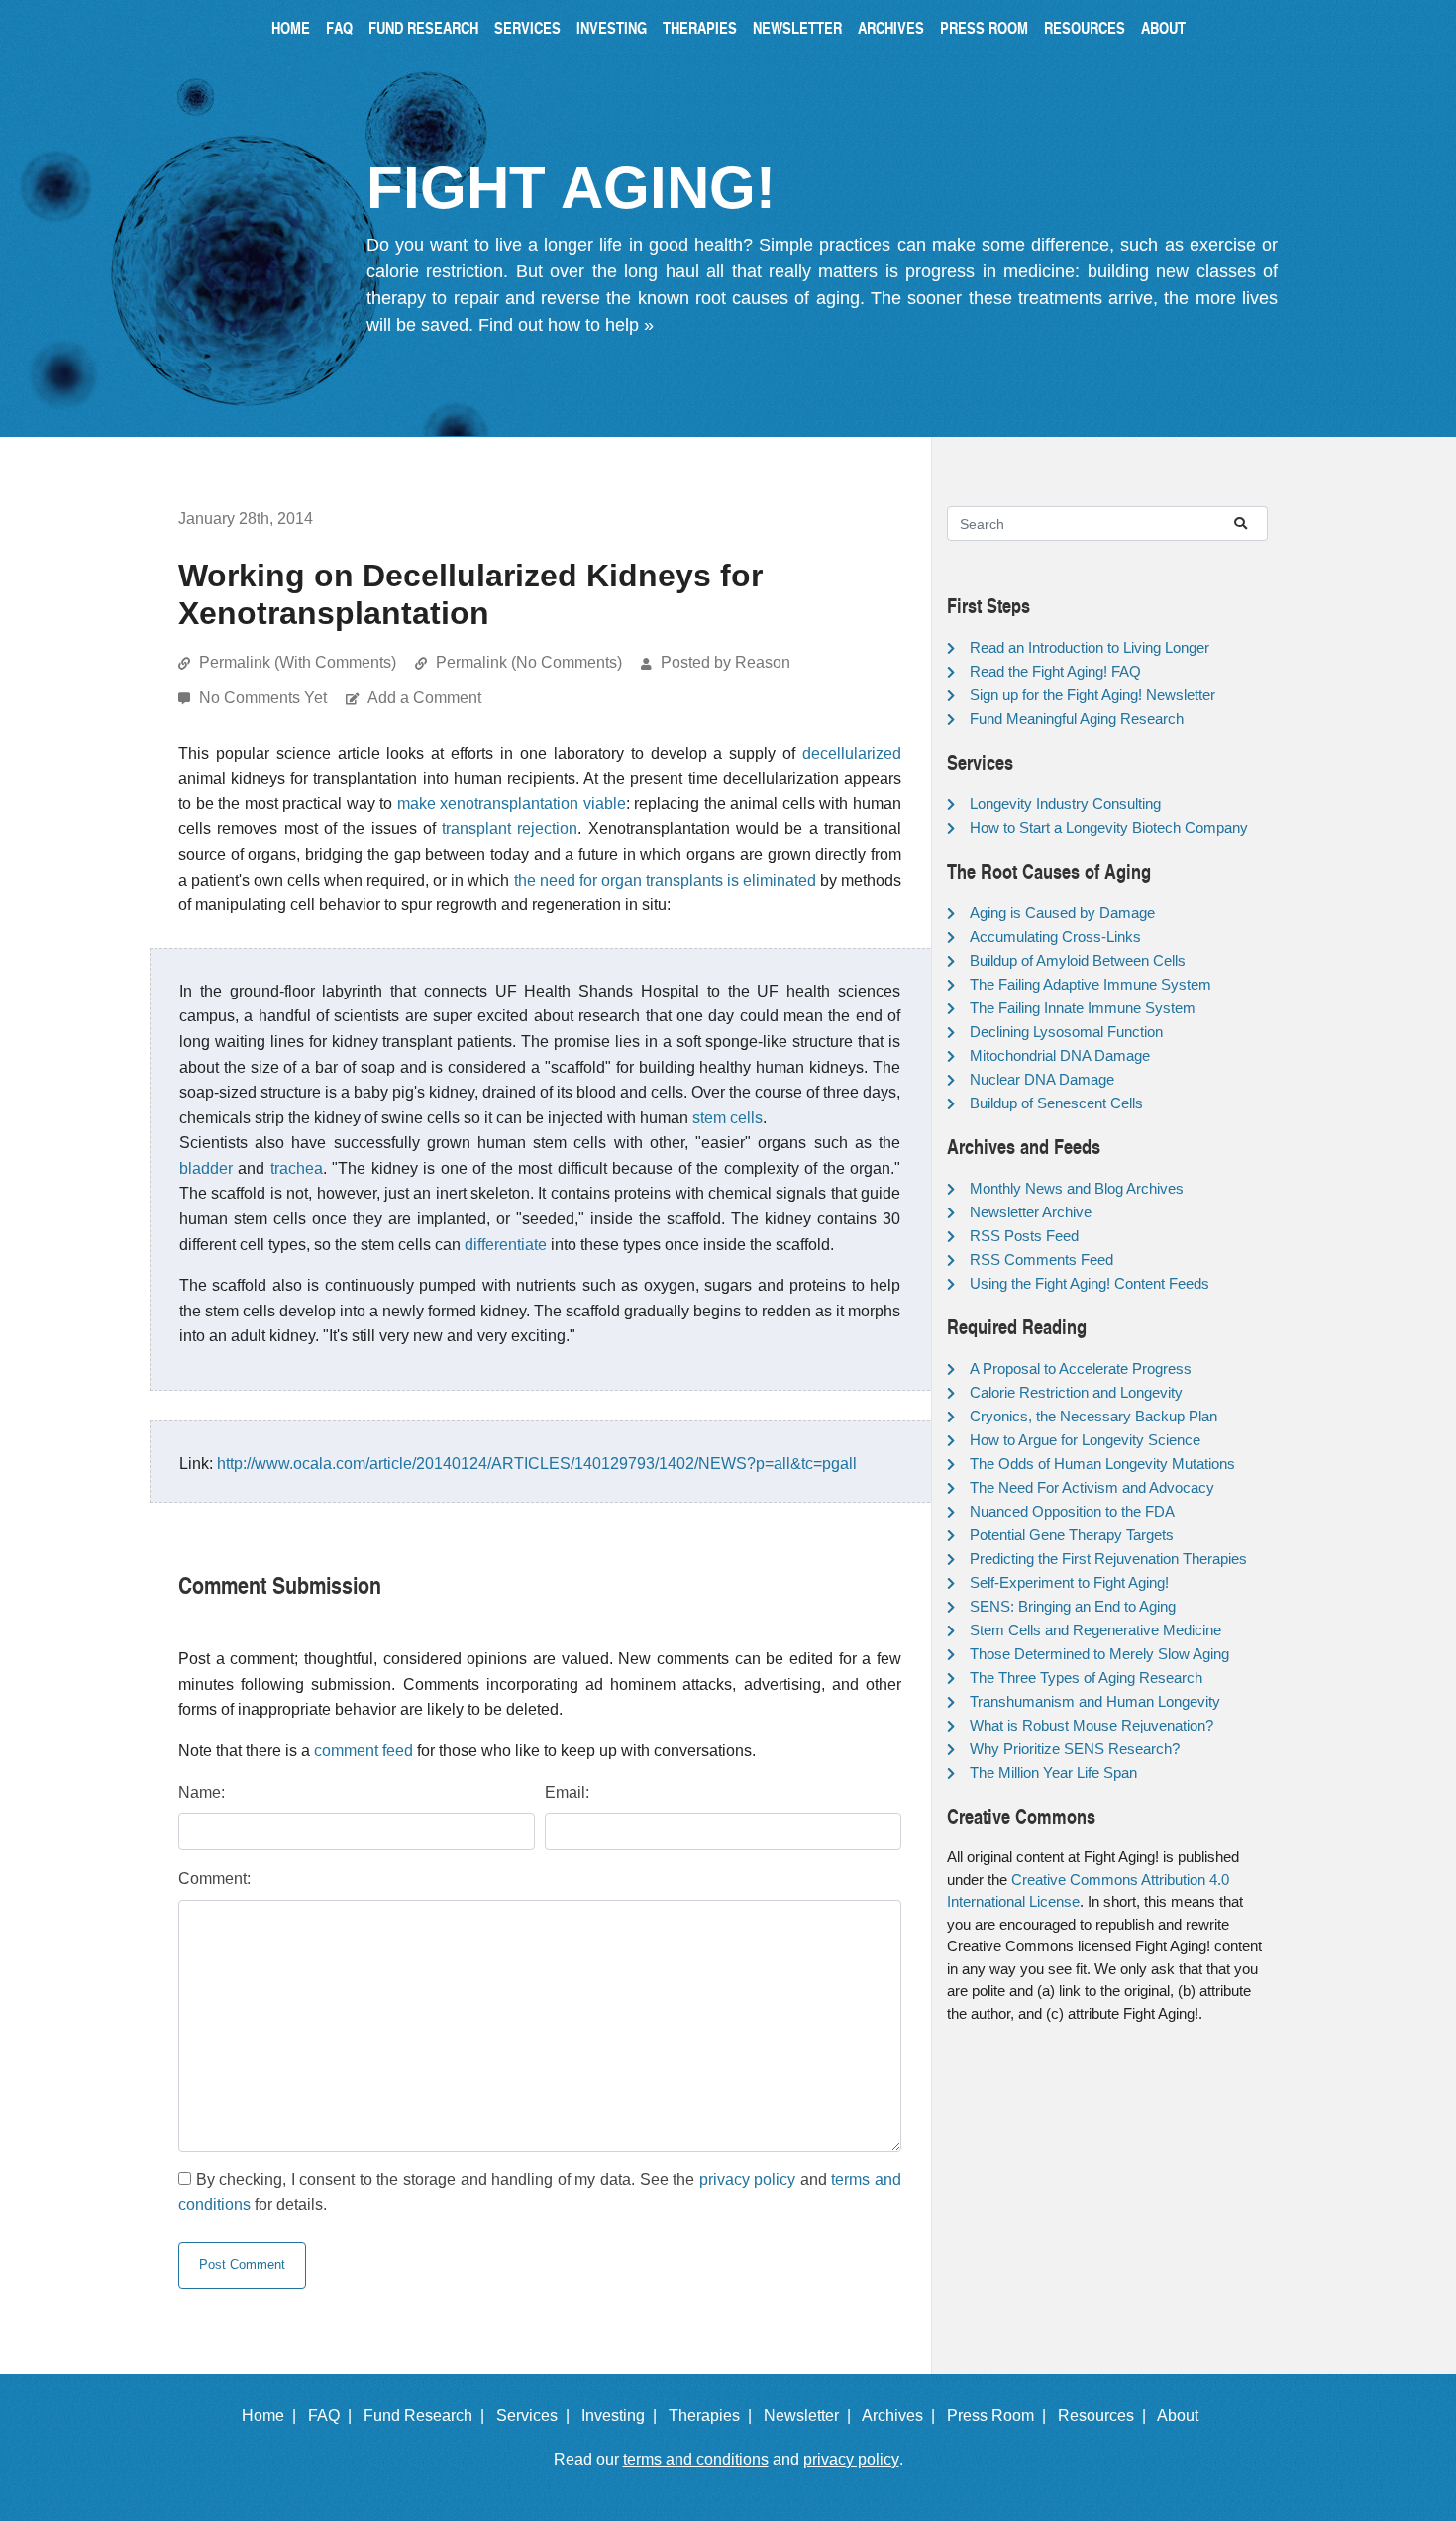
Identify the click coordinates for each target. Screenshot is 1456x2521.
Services (527, 27)
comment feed (364, 1751)
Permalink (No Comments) (529, 662)
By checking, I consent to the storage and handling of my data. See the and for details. (540, 2193)
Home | (273, 2416)
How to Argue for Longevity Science (1085, 1440)
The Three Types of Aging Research (1086, 1678)
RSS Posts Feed (1024, 1236)
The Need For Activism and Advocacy (1092, 1487)
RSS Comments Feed (1041, 1260)
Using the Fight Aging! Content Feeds (1090, 1283)
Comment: (214, 1879)
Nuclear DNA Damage (1042, 1079)
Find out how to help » (566, 325)
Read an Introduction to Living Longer (1090, 647)
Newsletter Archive (1031, 1212)
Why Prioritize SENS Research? (1075, 1749)
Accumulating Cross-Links (1055, 937)
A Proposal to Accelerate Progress (1081, 1368)
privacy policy (748, 2180)
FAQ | (334, 2416)
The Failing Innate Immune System (1083, 1008)
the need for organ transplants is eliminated (665, 880)
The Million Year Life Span (1053, 1773)
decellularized (852, 753)
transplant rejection (510, 829)
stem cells (728, 1118)
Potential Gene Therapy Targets (1072, 1535)
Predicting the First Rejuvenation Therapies (1108, 1559)
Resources (1085, 27)
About (1163, 27)
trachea (297, 1168)
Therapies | (714, 2416)
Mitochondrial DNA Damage (1060, 1055)
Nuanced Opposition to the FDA (1072, 1511)
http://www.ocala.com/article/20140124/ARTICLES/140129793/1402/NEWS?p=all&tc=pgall (537, 1464)
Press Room (984, 27)
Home (291, 27)
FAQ (339, 27)
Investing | (623, 2416)
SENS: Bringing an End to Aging (1073, 1606)
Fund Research (423, 27)
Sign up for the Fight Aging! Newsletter (1092, 695)
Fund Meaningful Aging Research (1077, 719)
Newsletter (797, 27)
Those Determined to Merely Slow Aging (1099, 1654)
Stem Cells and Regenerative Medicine (1095, 1630)
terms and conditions (696, 2459)
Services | (537, 2416)
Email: (567, 1792)
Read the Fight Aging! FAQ (1055, 671)
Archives (891, 27)
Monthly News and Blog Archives (1077, 1188)
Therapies (700, 27)
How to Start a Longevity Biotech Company (1109, 828)
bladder (206, 1168)
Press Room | (1000, 2416)
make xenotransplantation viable (512, 804)
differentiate (506, 1245)
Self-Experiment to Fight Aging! (1069, 1582)
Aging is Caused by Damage (1062, 913)
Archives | (902, 2416)
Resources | (1106, 2416)
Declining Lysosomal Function (1066, 1032)
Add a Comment (424, 698)
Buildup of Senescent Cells (1056, 1103)
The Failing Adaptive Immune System (1091, 984)
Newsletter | (811, 2416)
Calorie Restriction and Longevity (1076, 1392)
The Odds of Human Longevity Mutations (1102, 1464)
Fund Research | (428, 2416)
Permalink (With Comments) (298, 662)
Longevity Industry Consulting (1065, 804)
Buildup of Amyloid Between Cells (1078, 960)
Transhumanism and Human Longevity (1095, 1701)
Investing (612, 27)
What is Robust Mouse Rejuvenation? (1092, 1725)
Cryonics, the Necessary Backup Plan (1093, 1416)
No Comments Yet (265, 698)
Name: (202, 1792)
